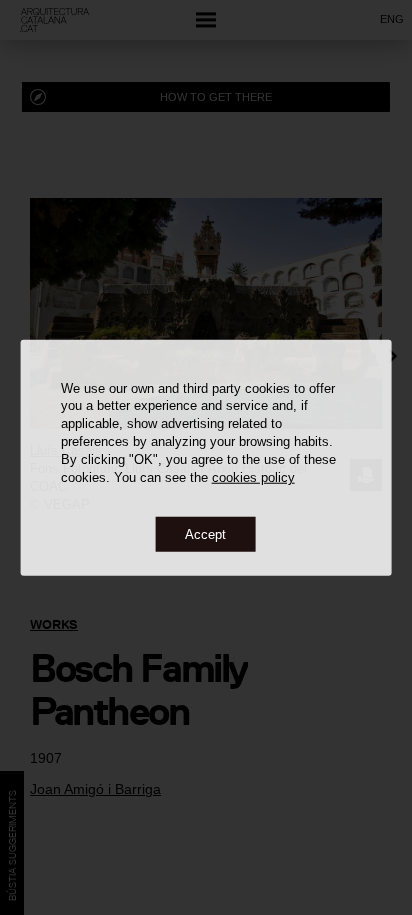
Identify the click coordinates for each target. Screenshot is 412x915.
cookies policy (253, 477)
